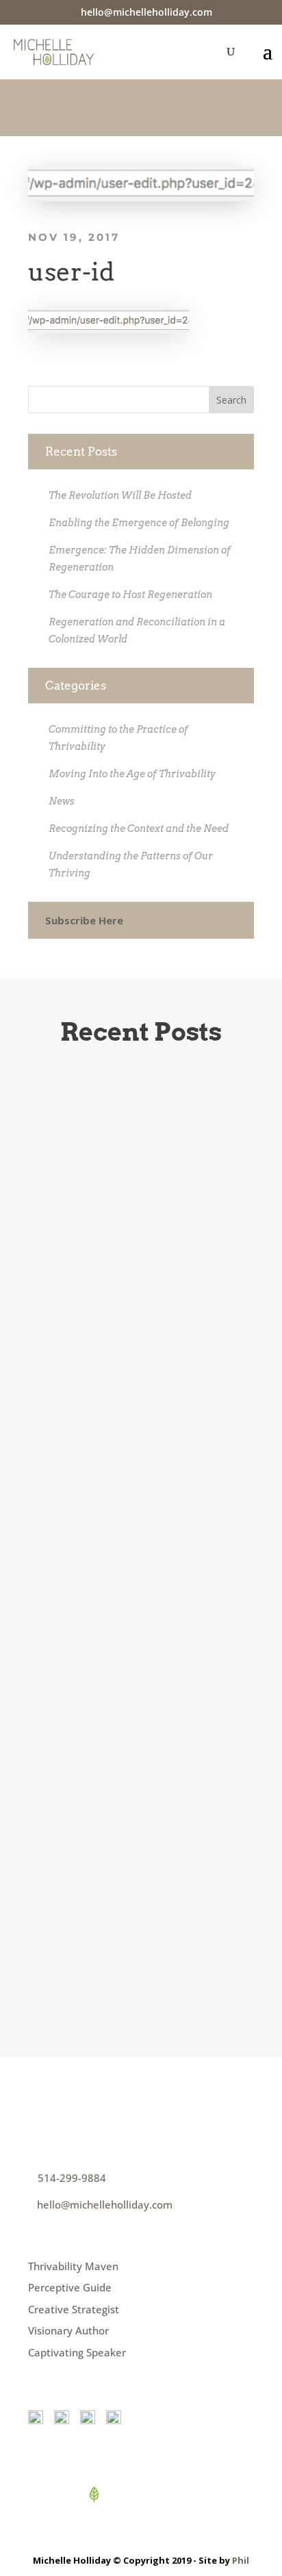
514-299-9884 (72, 2178)
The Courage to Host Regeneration (130, 595)
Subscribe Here (84, 920)
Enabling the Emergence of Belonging (139, 523)
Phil (241, 2560)
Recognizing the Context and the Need (139, 829)
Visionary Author (68, 2330)
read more (97, 1510)
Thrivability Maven (73, 2266)
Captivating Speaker (77, 2352)
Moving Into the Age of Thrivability (132, 774)
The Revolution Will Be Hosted (120, 495)
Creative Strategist (74, 2309)
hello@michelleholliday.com (105, 2204)
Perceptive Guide (70, 2287)
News (62, 801)
